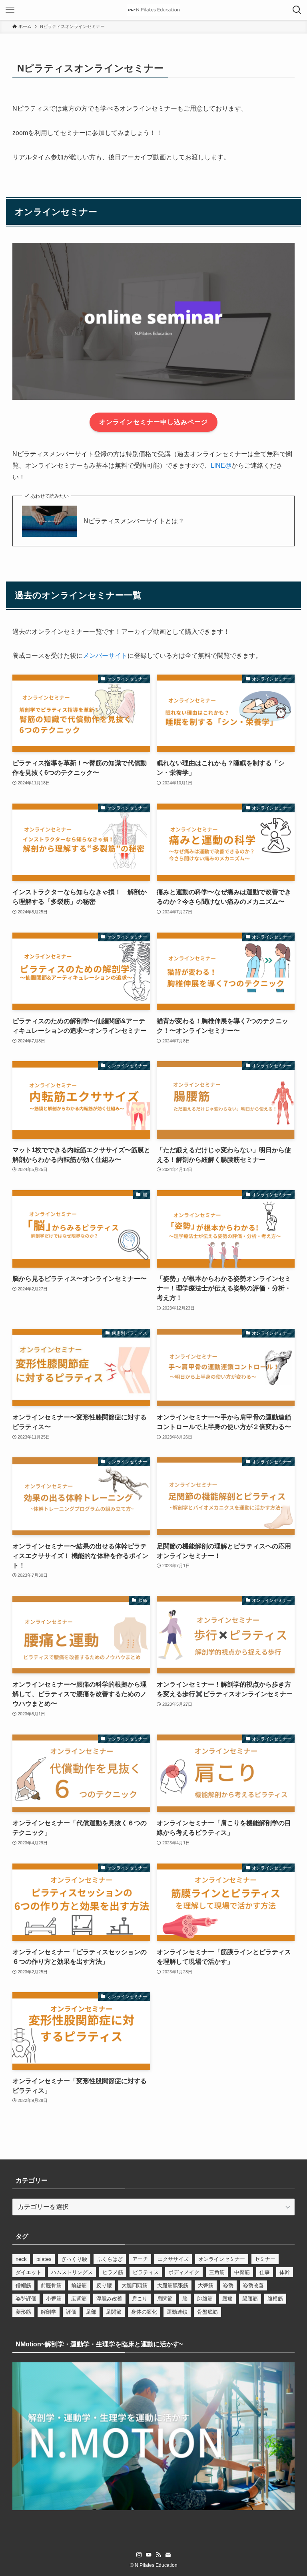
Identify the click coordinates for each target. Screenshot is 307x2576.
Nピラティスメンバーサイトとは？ (134, 521)
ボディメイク (184, 2272)
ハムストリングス (72, 2272)
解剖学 (49, 2312)
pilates (44, 2259)
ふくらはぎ (110, 2259)
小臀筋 (54, 2299)
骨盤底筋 (207, 2312)
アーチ (140, 2259)
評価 (71, 2312)
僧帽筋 (23, 2285)
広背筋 (79, 2299)
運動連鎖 (177, 2312)
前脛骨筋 (51, 2285)
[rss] (158, 2555)
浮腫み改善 (109, 2299)
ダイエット (29, 2272)
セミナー (265, 2259)
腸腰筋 (250, 2299)
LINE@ (221, 465)
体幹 (285, 2272)
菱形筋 (23, 2312)
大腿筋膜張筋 (173, 2285)
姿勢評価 (26, 2299)
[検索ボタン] (297, 10)
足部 (91, 2312)
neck (21, 2259)
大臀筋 (206, 2285)
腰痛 (227, 2299)
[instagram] (139, 2555)
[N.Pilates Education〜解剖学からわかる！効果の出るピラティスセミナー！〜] (153, 10)
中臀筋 (242, 2272)
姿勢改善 (253, 2285)
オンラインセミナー (222, 2259)
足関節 (114, 2312)
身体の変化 (144, 2312)
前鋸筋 (79, 2285)
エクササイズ (173, 2259)
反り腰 (104, 2285)
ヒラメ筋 (113, 2272)
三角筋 (217, 2272)
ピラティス (146, 2272)
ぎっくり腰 (74, 2259)
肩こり (140, 2299)
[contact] (168, 2555)
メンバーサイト (105, 656)
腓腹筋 (205, 2299)
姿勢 (228, 2285)
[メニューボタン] (10, 10)
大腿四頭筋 (135, 2285)
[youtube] (149, 2555)
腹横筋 (275, 2299)
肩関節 (165, 2299)
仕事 (265, 2272)
